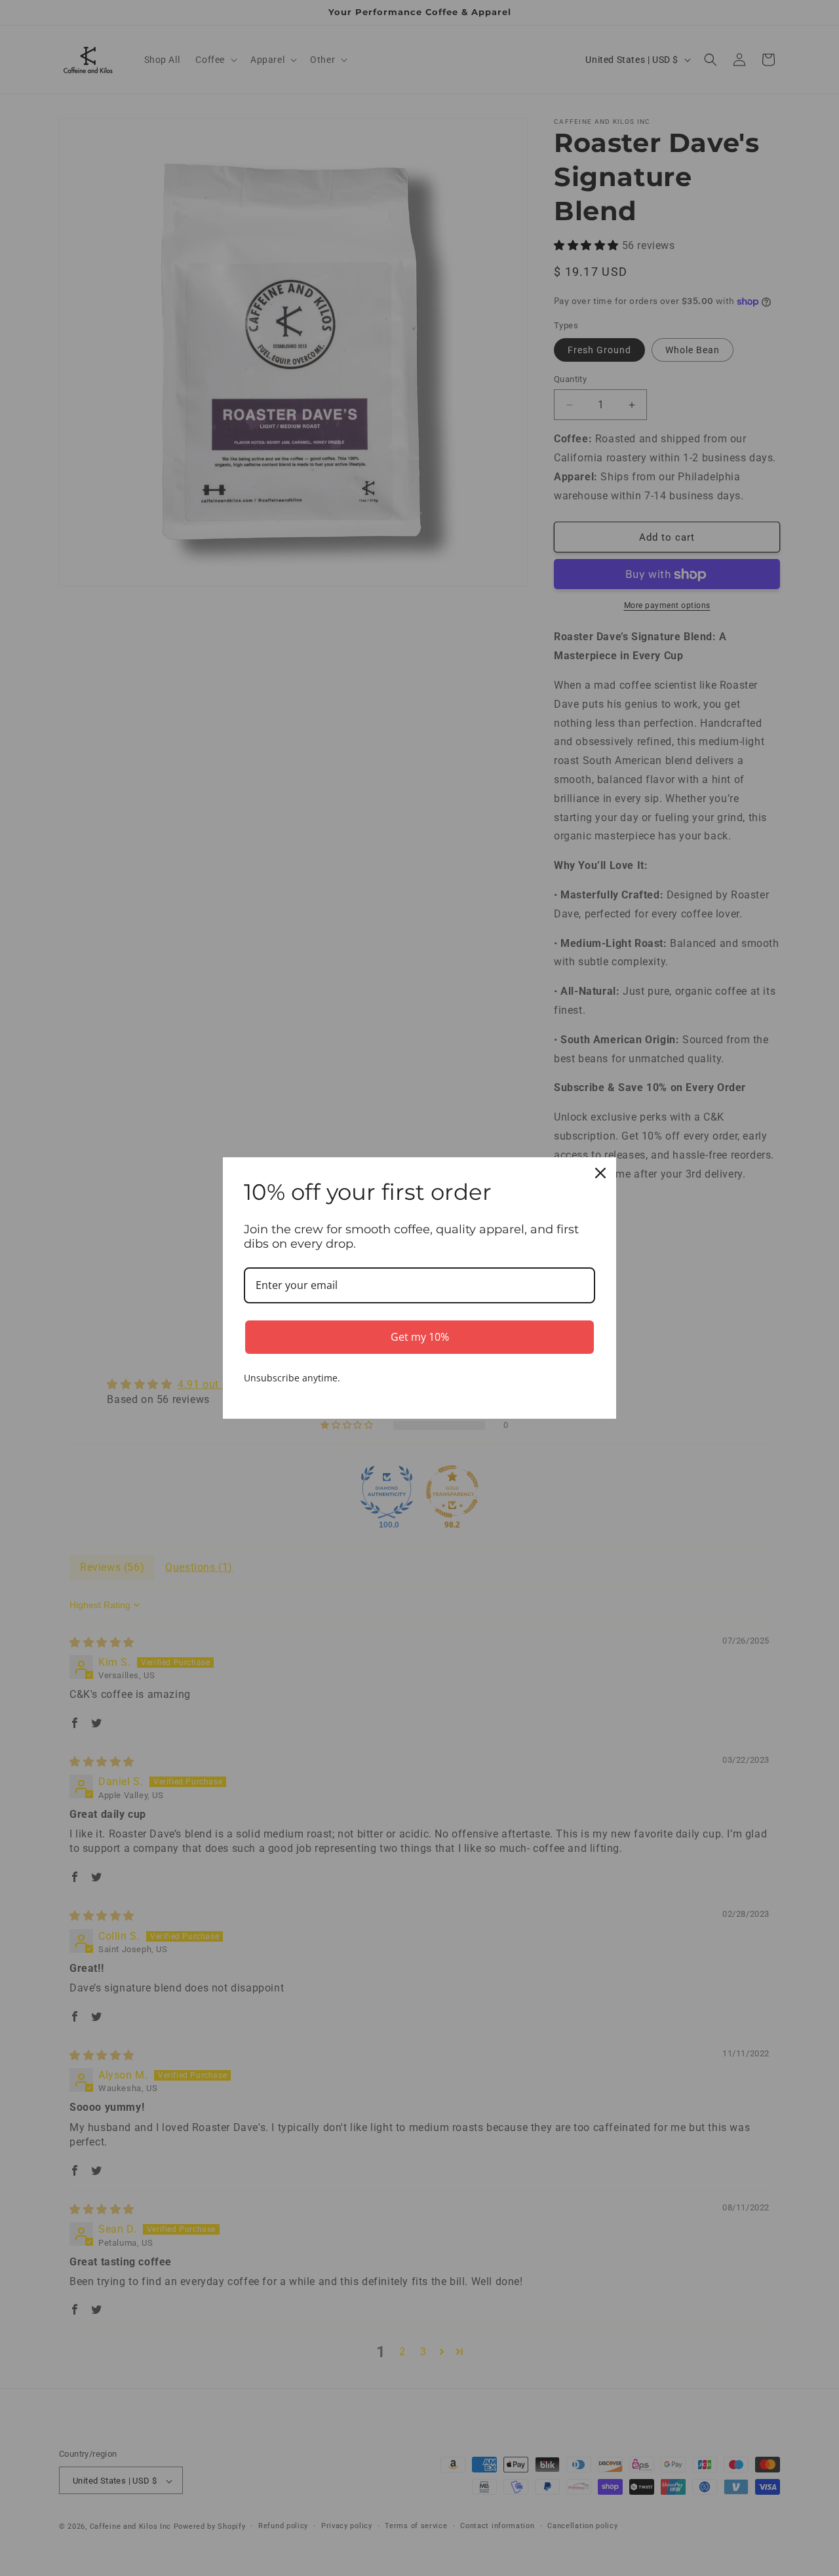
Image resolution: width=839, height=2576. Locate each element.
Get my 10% (420, 1337)
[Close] (600, 1173)
